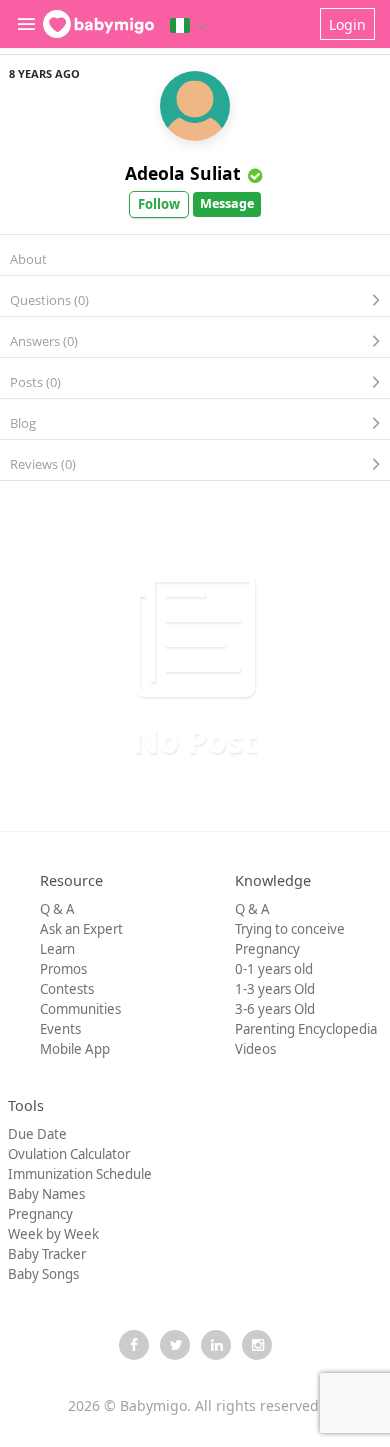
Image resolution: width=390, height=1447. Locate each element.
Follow (159, 204)
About (28, 259)
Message (227, 203)
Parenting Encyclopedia (306, 1029)
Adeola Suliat (183, 173)
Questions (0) (49, 300)
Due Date (37, 1134)
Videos (255, 1049)
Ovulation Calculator (69, 1154)
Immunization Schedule (80, 1174)
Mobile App (75, 1049)
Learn (57, 949)
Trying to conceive (290, 929)
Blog (23, 423)
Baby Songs (43, 1274)
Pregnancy (267, 949)
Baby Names (46, 1194)
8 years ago (44, 73)
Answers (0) (44, 341)
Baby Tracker (47, 1254)
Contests (67, 989)
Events (60, 1029)
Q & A (57, 909)
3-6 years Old (275, 1009)
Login (347, 24)
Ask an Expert (81, 929)
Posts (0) (35, 382)
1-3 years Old (275, 989)
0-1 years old (274, 969)
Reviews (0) (43, 464)
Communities (80, 1009)
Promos (63, 969)
